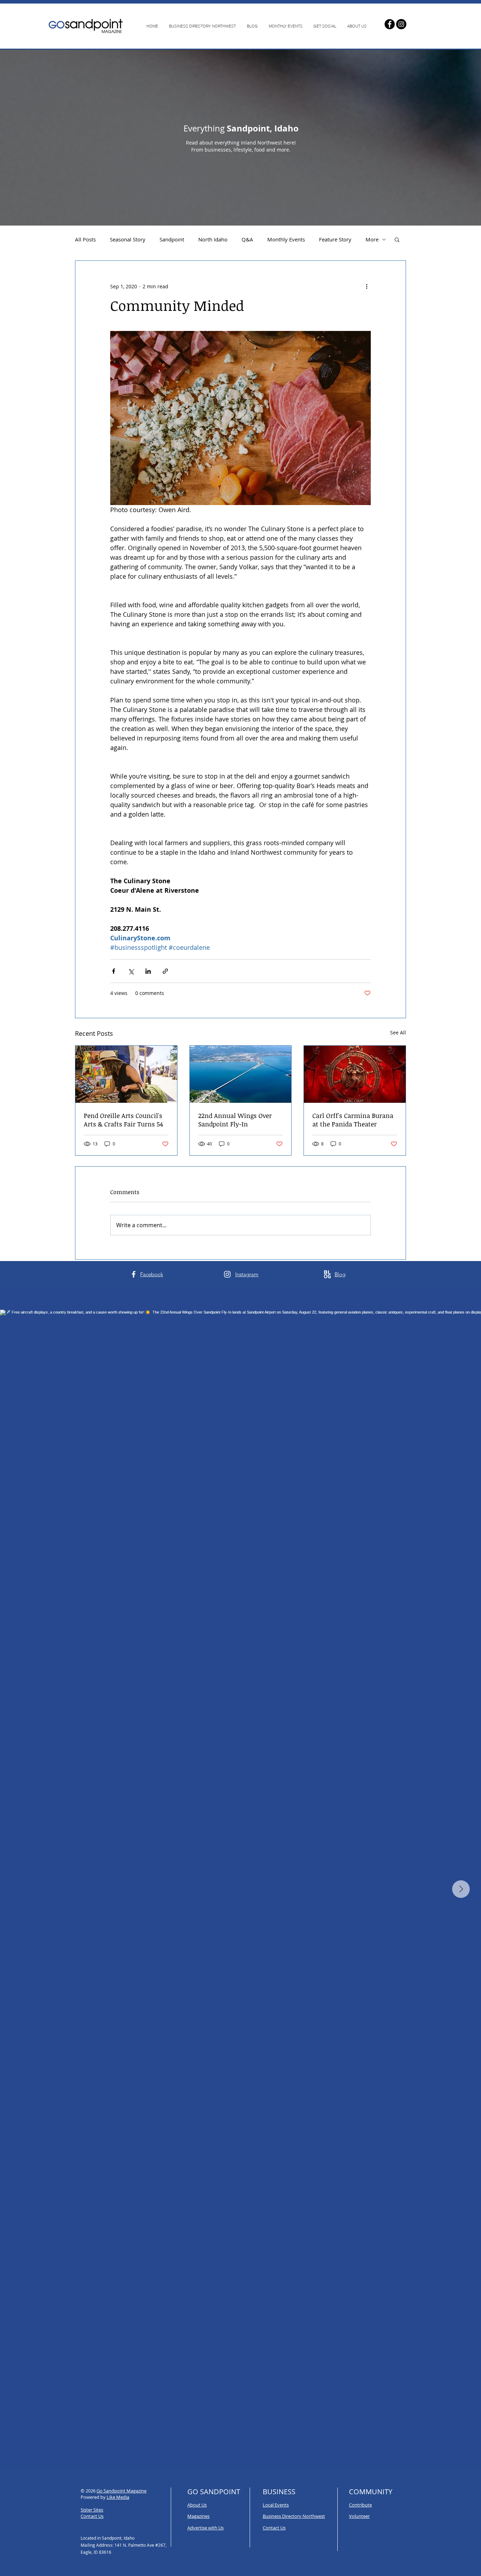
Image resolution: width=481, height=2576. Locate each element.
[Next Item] (461, 1889)
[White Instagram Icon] (227, 1274)
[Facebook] (390, 24)
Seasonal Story (128, 239)
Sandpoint (172, 239)
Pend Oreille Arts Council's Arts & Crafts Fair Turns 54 (123, 1120)
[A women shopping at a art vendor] (126, 1074)
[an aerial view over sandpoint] (241, 1074)
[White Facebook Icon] (134, 1274)
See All (398, 1032)
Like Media (118, 2497)
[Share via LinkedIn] (148, 971)
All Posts (85, 239)
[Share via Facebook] (114, 971)
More (372, 239)
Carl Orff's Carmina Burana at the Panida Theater (353, 1120)
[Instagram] (401, 24)
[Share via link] (165, 971)
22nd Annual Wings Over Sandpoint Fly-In (235, 1120)
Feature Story (335, 239)
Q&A (247, 239)
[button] (397, 239)
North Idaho (213, 239)
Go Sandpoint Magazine (121, 2491)
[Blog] (327, 1274)
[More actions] (367, 286)
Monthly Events (286, 239)
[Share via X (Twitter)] (131, 971)
